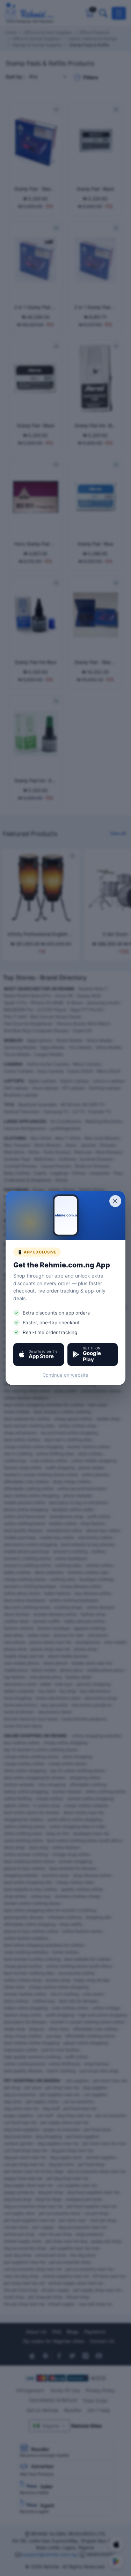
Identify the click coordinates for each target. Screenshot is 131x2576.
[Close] (115, 1201)
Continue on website (65, 1375)
